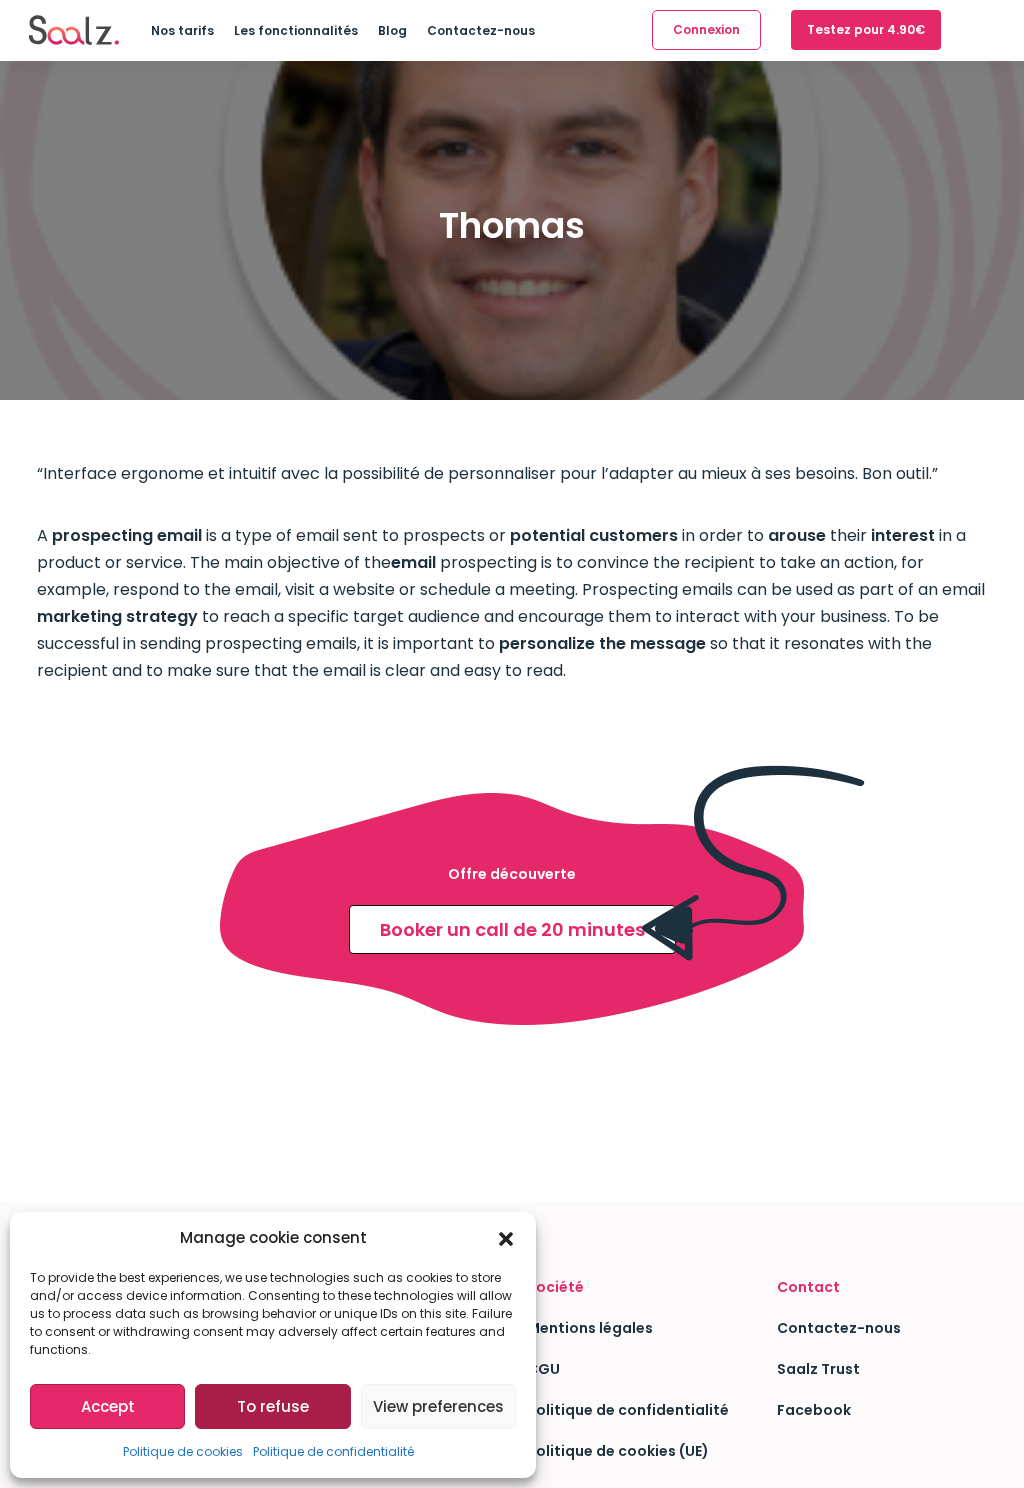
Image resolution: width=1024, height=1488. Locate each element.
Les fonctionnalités (296, 30)
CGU (543, 1369)
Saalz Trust (818, 1369)
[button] (506, 1238)
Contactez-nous (481, 30)
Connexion (706, 29)
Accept (108, 1406)
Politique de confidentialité (333, 1451)
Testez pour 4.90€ (866, 29)
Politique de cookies (183, 1451)
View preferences (438, 1406)
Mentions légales (590, 1328)
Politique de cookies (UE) (618, 1451)
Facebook (814, 1410)
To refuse (273, 1406)
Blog (392, 30)
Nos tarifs (182, 30)
